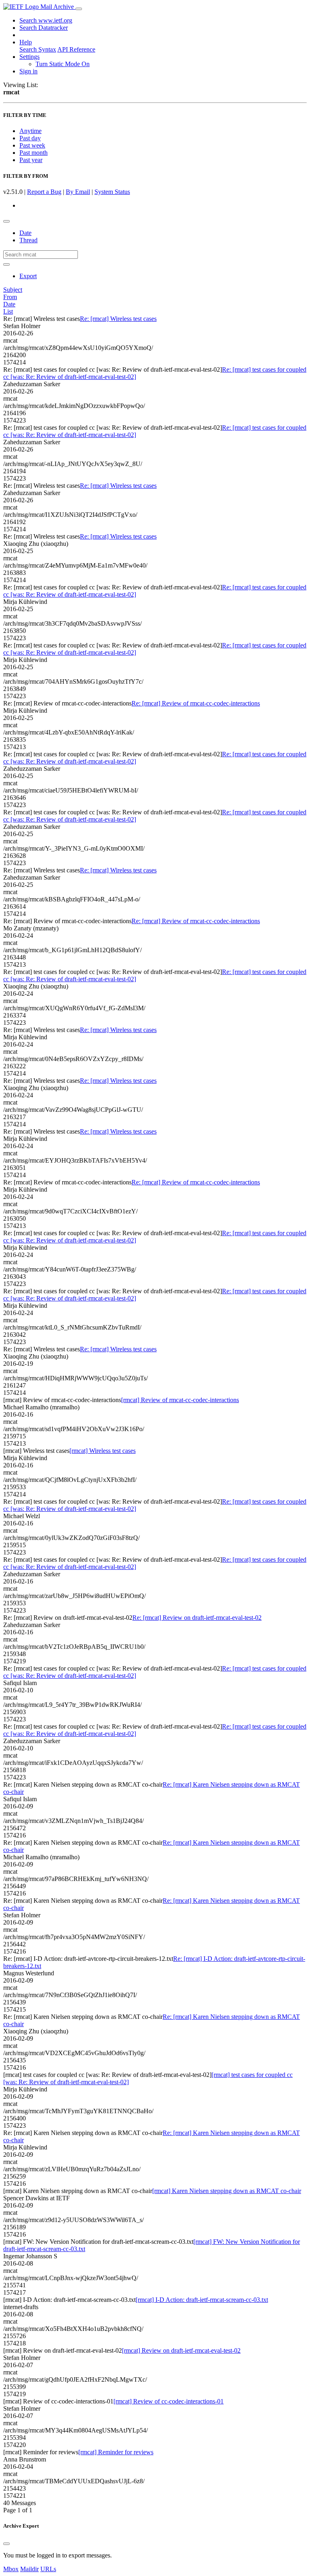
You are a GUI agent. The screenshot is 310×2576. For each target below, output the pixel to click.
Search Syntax (38, 49)
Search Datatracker (44, 28)
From (10, 297)
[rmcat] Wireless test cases (103, 1451)
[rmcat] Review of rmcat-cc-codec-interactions (180, 1400)
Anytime (30, 131)
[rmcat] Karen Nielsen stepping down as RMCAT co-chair (227, 2191)
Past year (31, 160)
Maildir (29, 2569)
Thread (28, 240)
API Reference (76, 49)
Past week (32, 145)
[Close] (6, 2544)
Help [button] (26, 42)
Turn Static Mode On (63, 64)
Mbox (11, 2569)
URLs (48, 2569)
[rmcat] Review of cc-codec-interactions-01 (169, 2401)
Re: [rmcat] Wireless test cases (118, 319)
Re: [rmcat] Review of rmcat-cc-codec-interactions (196, 703)
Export (28, 276)
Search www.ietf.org (46, 20)
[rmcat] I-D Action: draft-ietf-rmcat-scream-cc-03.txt (202, 2300)
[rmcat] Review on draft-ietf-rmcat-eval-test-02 (181, 2350)
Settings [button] (29, 57)
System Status (112, 192)
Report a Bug (44, 192)
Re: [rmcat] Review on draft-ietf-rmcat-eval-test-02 (197, 1618)
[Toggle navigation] (79, 9)
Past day (30, 138)
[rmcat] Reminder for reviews (116, 2452)
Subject (13, 290)
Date (25, 233)
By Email (78, 192)
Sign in (28, 71)
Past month (34, 153)
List (8, 311)
